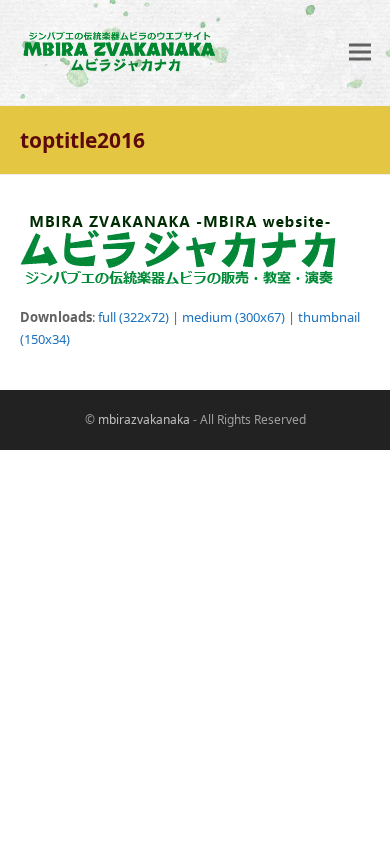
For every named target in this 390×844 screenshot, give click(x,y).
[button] (360, 52)
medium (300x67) (233, 317)
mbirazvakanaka (144, 419)
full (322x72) (133, 317)
